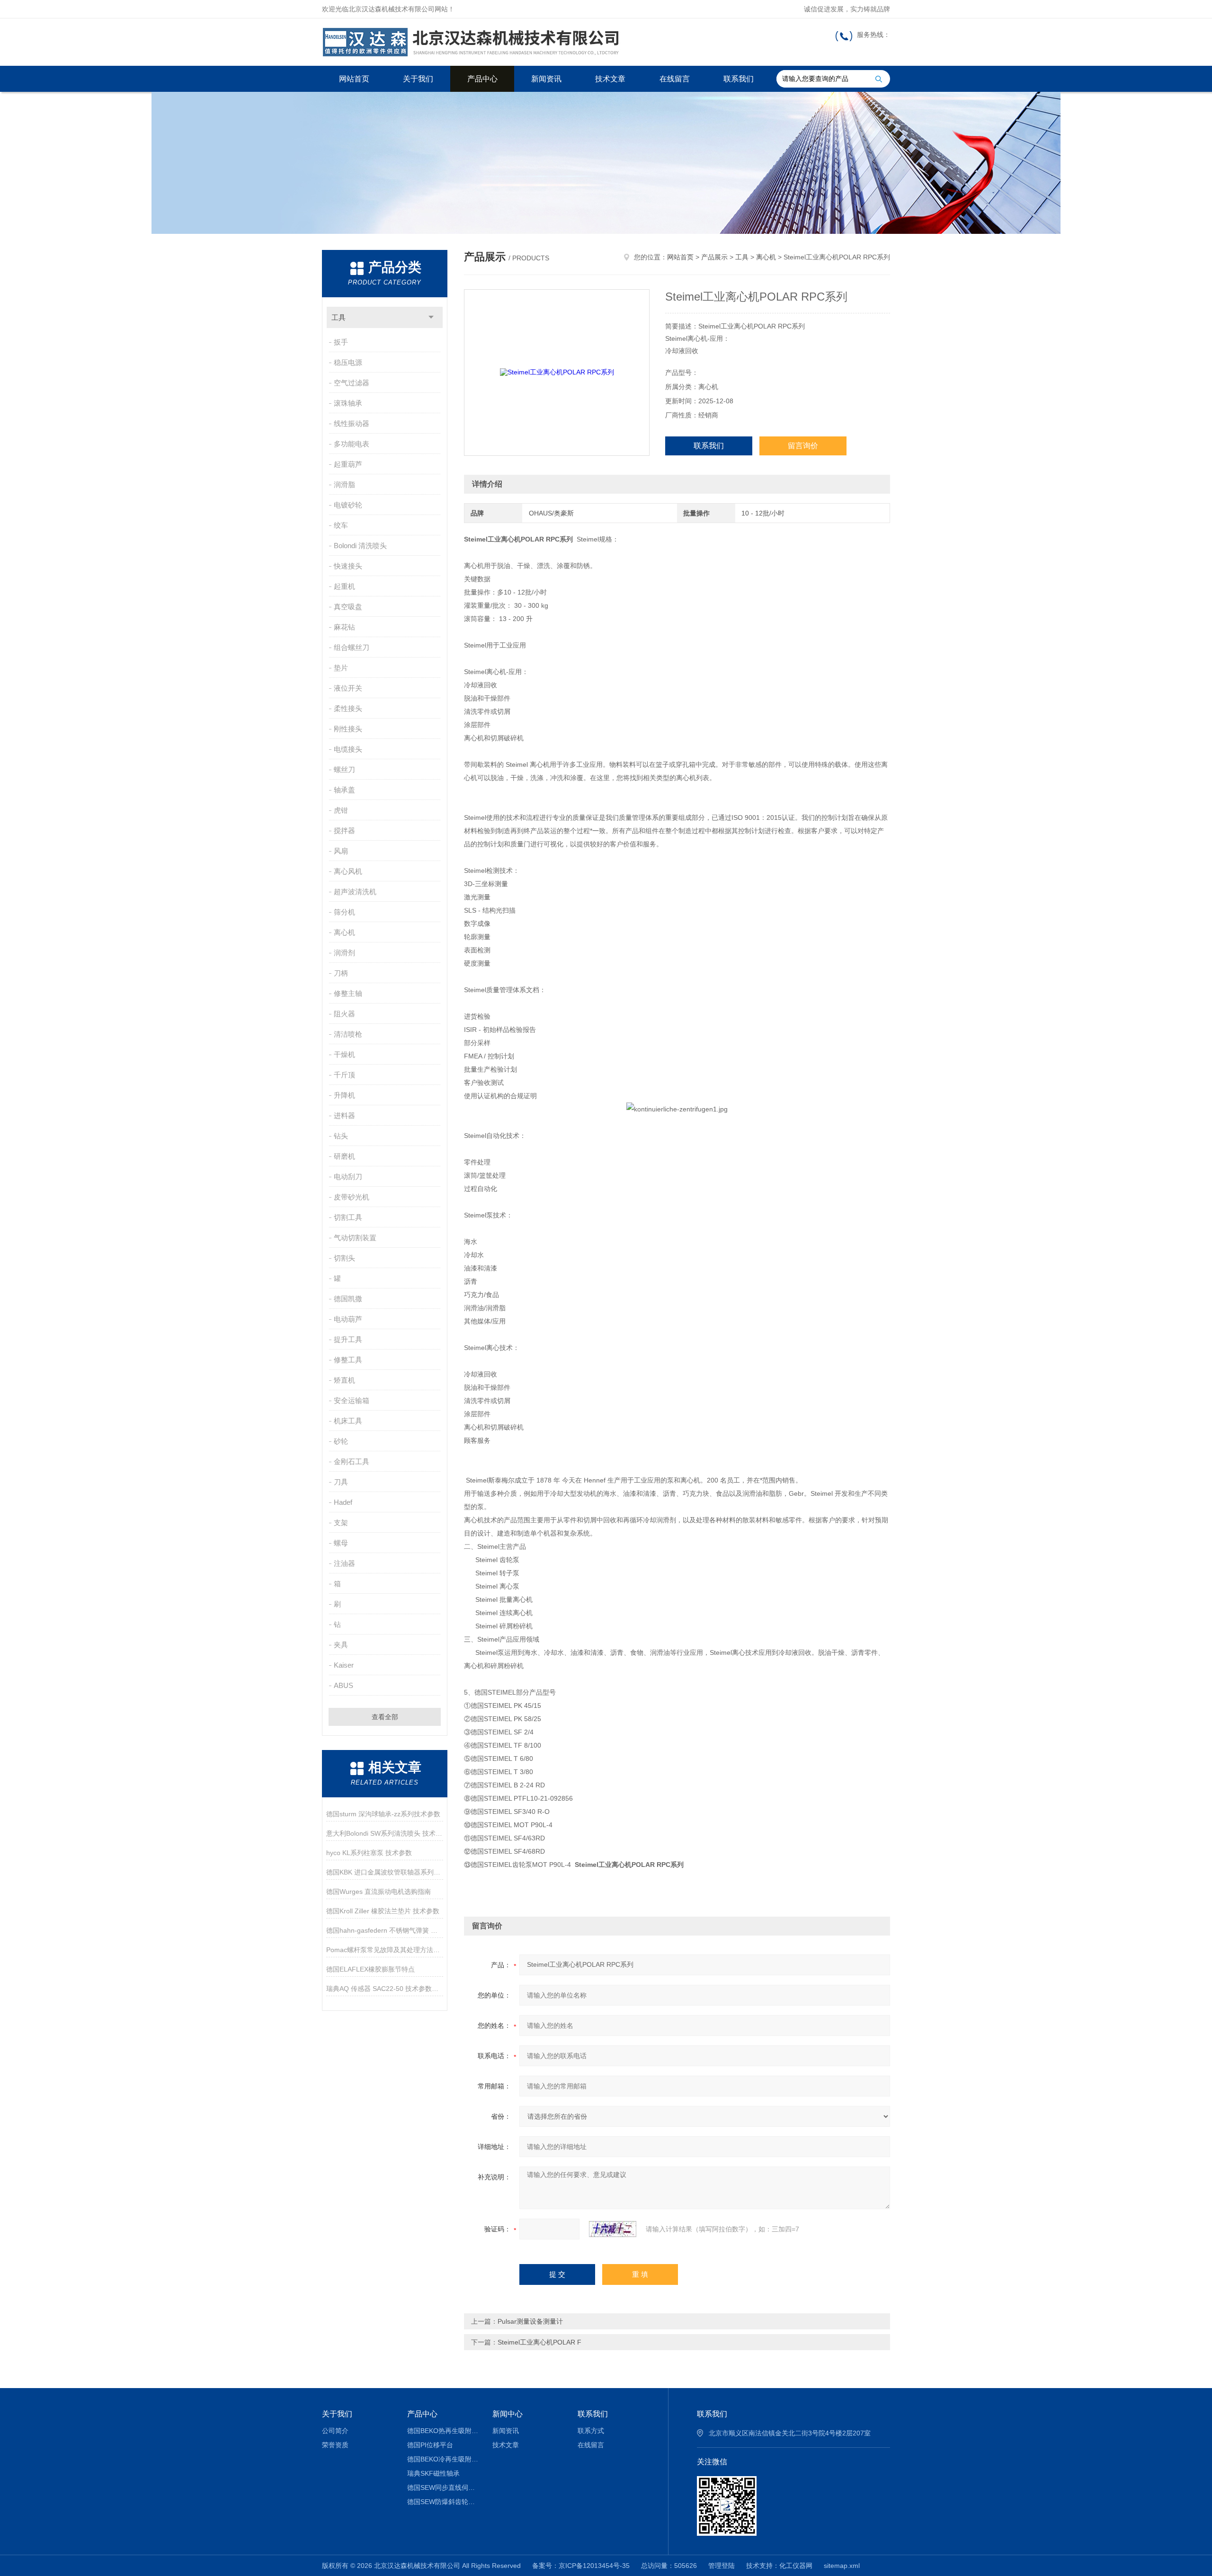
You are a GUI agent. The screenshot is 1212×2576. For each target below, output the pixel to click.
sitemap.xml (842, 2566)
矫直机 (344, 1380)
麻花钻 (344, 627)
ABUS (343, 1685)
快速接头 (348, 566)
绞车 (341, 525)
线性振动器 (352, 423)
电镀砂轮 (348, 505)
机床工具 (348, 1421)
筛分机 (344, 912)
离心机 (344, 932)
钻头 (341, 1136)
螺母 (341, 1543)
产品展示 (714, 257)
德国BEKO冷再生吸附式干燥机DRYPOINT (443, 2459)
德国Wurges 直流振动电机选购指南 (379, 1892)
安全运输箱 (352, 1400)
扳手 (341, 342)
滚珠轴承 (348, 403)
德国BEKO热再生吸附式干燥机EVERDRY (443, 2431)
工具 (339, 317)
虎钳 (341, 810)
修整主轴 (348, 993)
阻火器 (344, 1014)
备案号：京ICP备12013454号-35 (581, 2566)
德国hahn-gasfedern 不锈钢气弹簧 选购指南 (385, 1930)
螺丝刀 (344, 769)
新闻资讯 (546, 79)
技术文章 (610, 79)
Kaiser (344, 1665)
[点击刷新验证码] (613, 2229)
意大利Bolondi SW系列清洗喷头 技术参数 (385, 1833)
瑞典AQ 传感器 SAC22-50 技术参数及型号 (385, 1989)
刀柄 (341, 973)
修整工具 (348, 1360)
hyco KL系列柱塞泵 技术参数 (369, 1853)
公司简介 (335, 2431)
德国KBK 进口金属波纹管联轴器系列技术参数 (385, 1872)
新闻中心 (508, 2414)
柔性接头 (348, 708)
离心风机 (348, 871)
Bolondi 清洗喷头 (360, 546)
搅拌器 (344, 831)
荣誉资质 (335, 2445)
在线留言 (675, 79)
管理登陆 (722, 2566)
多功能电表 (352, 444)
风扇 (341, 851)
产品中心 (482, 79)
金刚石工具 (352, 1461)
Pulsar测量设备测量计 (530, 2321)
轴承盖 (344, 790)
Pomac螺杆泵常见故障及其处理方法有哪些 (385, 1950)
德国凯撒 (348, 1299)
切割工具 (348, 1217)
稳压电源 (348, 362)
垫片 (341, 668)
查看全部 (385, 1717)
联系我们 (739, 79)
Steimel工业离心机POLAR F (539, 2342)
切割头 (344, 1258)
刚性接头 (348, 729)
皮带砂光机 (352, 1197)
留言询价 (803, 446)
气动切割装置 (355, 1238)
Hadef (343, 1502)
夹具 (341, 1645)
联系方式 (591, 2431)
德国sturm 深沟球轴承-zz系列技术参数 (383, 1814)
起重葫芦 (348, 464)
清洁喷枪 (348, 1034)
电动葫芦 (348, 1319)
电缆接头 (348, 749)
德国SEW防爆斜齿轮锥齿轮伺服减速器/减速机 (443, 2502)
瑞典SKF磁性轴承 (433, 2473)
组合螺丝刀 (352, 647)
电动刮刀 (348, 1177)
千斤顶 (344, 1075)
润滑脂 (344, 484)
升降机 (344, 1095)
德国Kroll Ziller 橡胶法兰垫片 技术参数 (383, 1911)
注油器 (344, 1563)
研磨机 (344, 1156)
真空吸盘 (348, 607)
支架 (341, 1523)
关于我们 (418, 79)
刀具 (341, 1482)
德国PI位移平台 (430, 2445)
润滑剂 (344, 953)
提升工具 (348, 1339)
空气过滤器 (352, 383)
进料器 (344, 1115)
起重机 (344, 586)
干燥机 (344, 1054)
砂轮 (341, 1441)
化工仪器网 (796, 2566)
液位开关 (348, 688)
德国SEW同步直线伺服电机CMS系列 (443, 2487)
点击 (431, 317)
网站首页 (354, 79)
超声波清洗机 (355, 892)
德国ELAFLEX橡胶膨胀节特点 (370, 1969)
